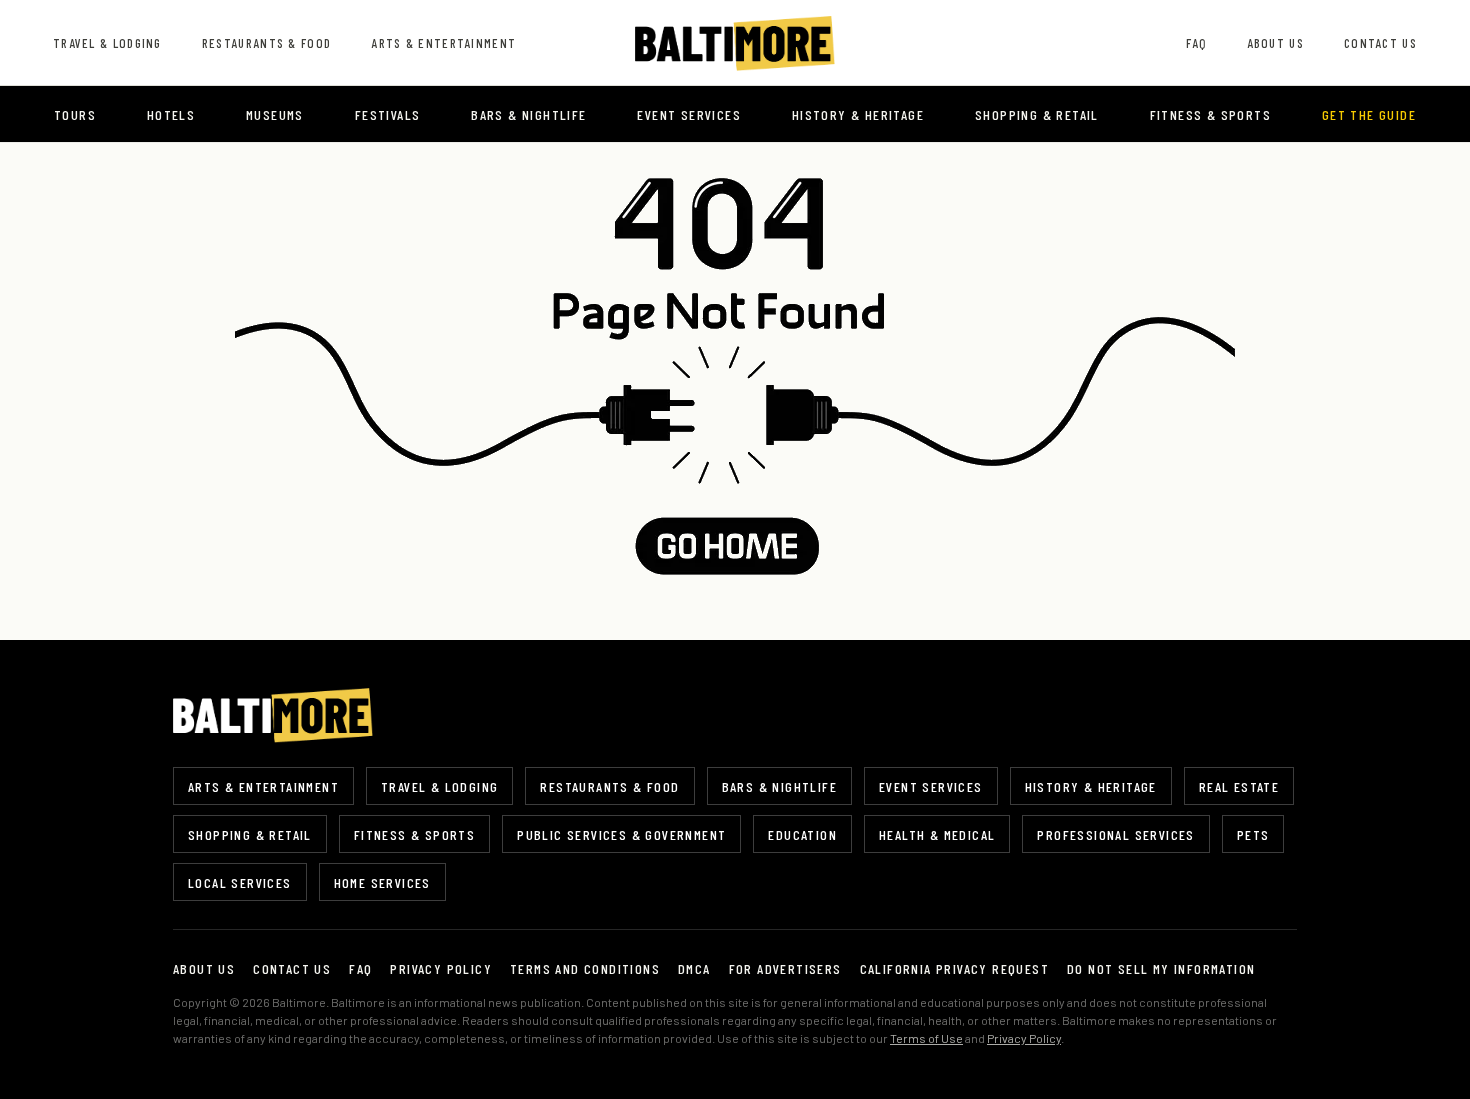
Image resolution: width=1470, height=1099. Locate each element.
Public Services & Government (621, 834)
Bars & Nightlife (528, 114)
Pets (1253, 834)
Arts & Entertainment (443, 43)
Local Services (240, 882)
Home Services (382, 882)
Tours (75, 114)
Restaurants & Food (266, 43)
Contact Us (1380, 43)
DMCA (694, 968)
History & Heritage (858, 114)
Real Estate (1239, 786)
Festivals (388, 114)
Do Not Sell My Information (1161, 968)
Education (802, 834)
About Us (1275, 43)
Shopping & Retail (1037, 114)
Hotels (171, 114)
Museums (275, 114)
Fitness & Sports (1210, 114)
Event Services (689, 114)
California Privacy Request (954, 968)
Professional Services (1115, 834)
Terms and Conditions (585, 968)
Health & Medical (937, 834)
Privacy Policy (441, 968)
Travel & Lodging (107, 43)
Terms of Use (926, 1038)
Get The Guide (1369, 114)
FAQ (1196, 43)
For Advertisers (785, 968)
